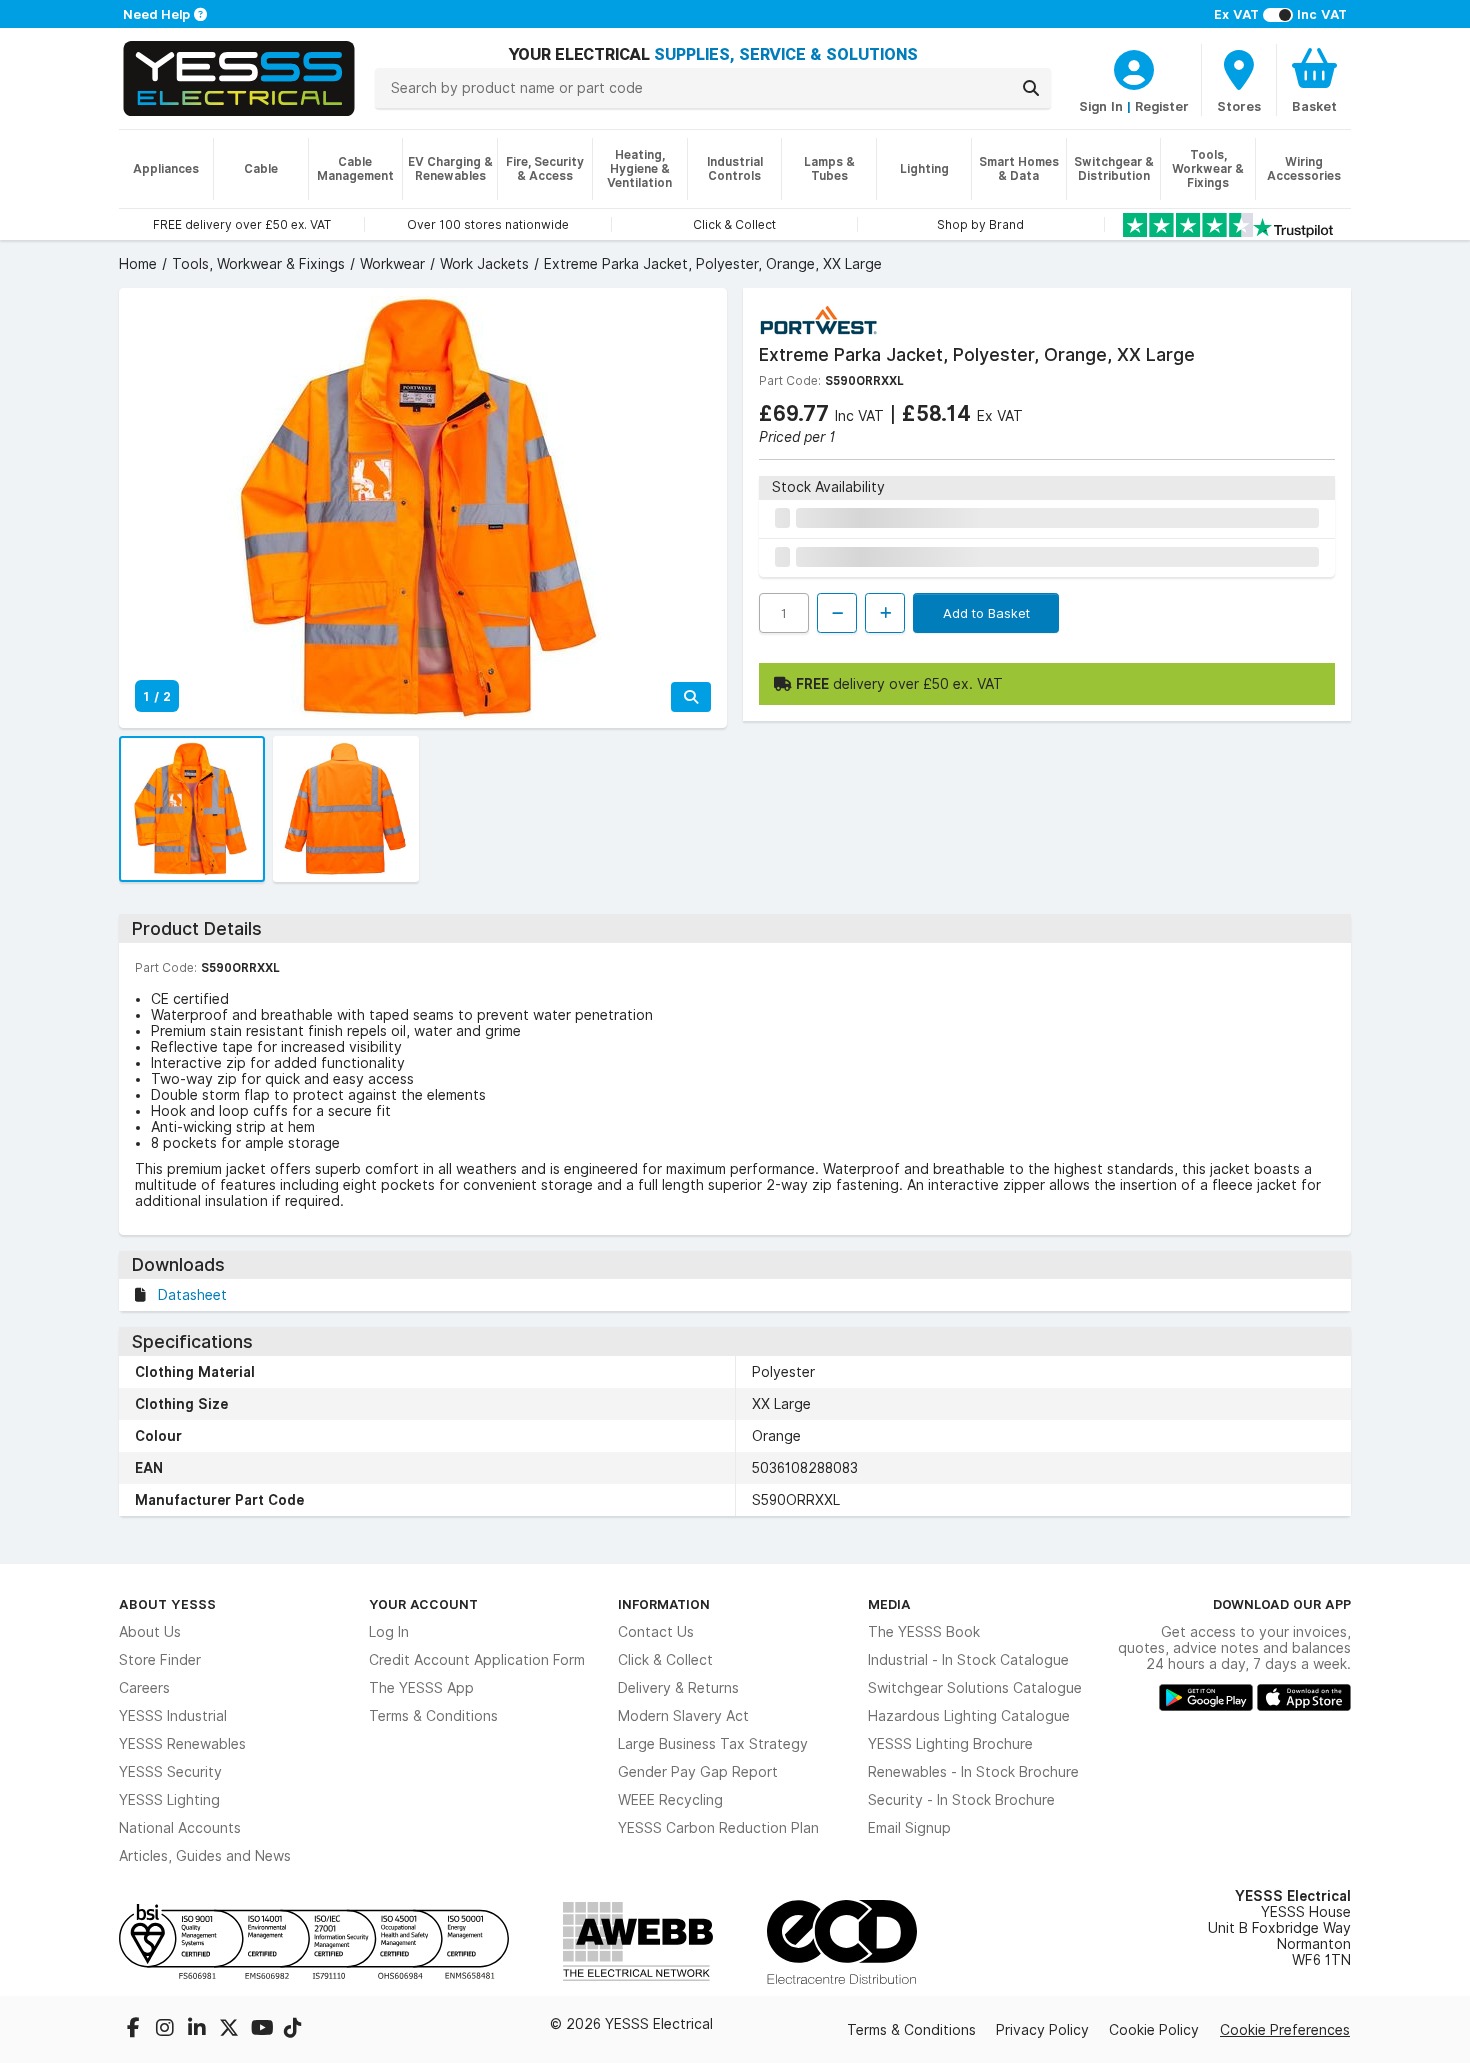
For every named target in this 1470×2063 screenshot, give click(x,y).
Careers (144, 1688)
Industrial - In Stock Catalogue (968, 1660)
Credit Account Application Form (477, 1660)
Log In (389, 1632)
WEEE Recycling (670, 1800)
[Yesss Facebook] (135, 2030)
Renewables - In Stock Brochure (973, 1772)
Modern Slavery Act (683, 1716)
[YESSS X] (231, 2030)
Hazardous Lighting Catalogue (969, 1716)
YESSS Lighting (169, 1800)
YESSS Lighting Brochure (950, 1744)
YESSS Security (170, 1772)
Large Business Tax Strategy (713, 1744)
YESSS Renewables (182, 1744)
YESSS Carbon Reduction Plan (718, 1828)
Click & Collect (665, 1660)
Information (664, 1604)
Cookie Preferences (1285, 2030)
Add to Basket (986, 613)
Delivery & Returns (678, 1688)
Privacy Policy (1042, 2030)
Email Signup (909, 1828)
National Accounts (180, 1828)
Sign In (1101, 106)
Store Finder (160, 1660)
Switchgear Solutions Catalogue (975, 1688)
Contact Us (656, 1632)
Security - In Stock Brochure (961, 1800)
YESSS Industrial (173, 1716)
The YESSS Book (924, 1632)
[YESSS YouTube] (263, 2030)
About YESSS (167, 1604)
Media (889, 1604)
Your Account (423, 1604)
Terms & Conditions (433, 1716)
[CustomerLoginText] (1134, 67)
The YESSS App (421, 1688)
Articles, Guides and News (205, 1856)
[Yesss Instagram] (167, 2030)
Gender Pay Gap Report (698, 1772)
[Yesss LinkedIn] (199, 2030)
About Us (150, 1632)
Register (1162, 106)
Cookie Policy (1154, 2030)
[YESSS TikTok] (293, 2030)
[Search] (1031, 88)
